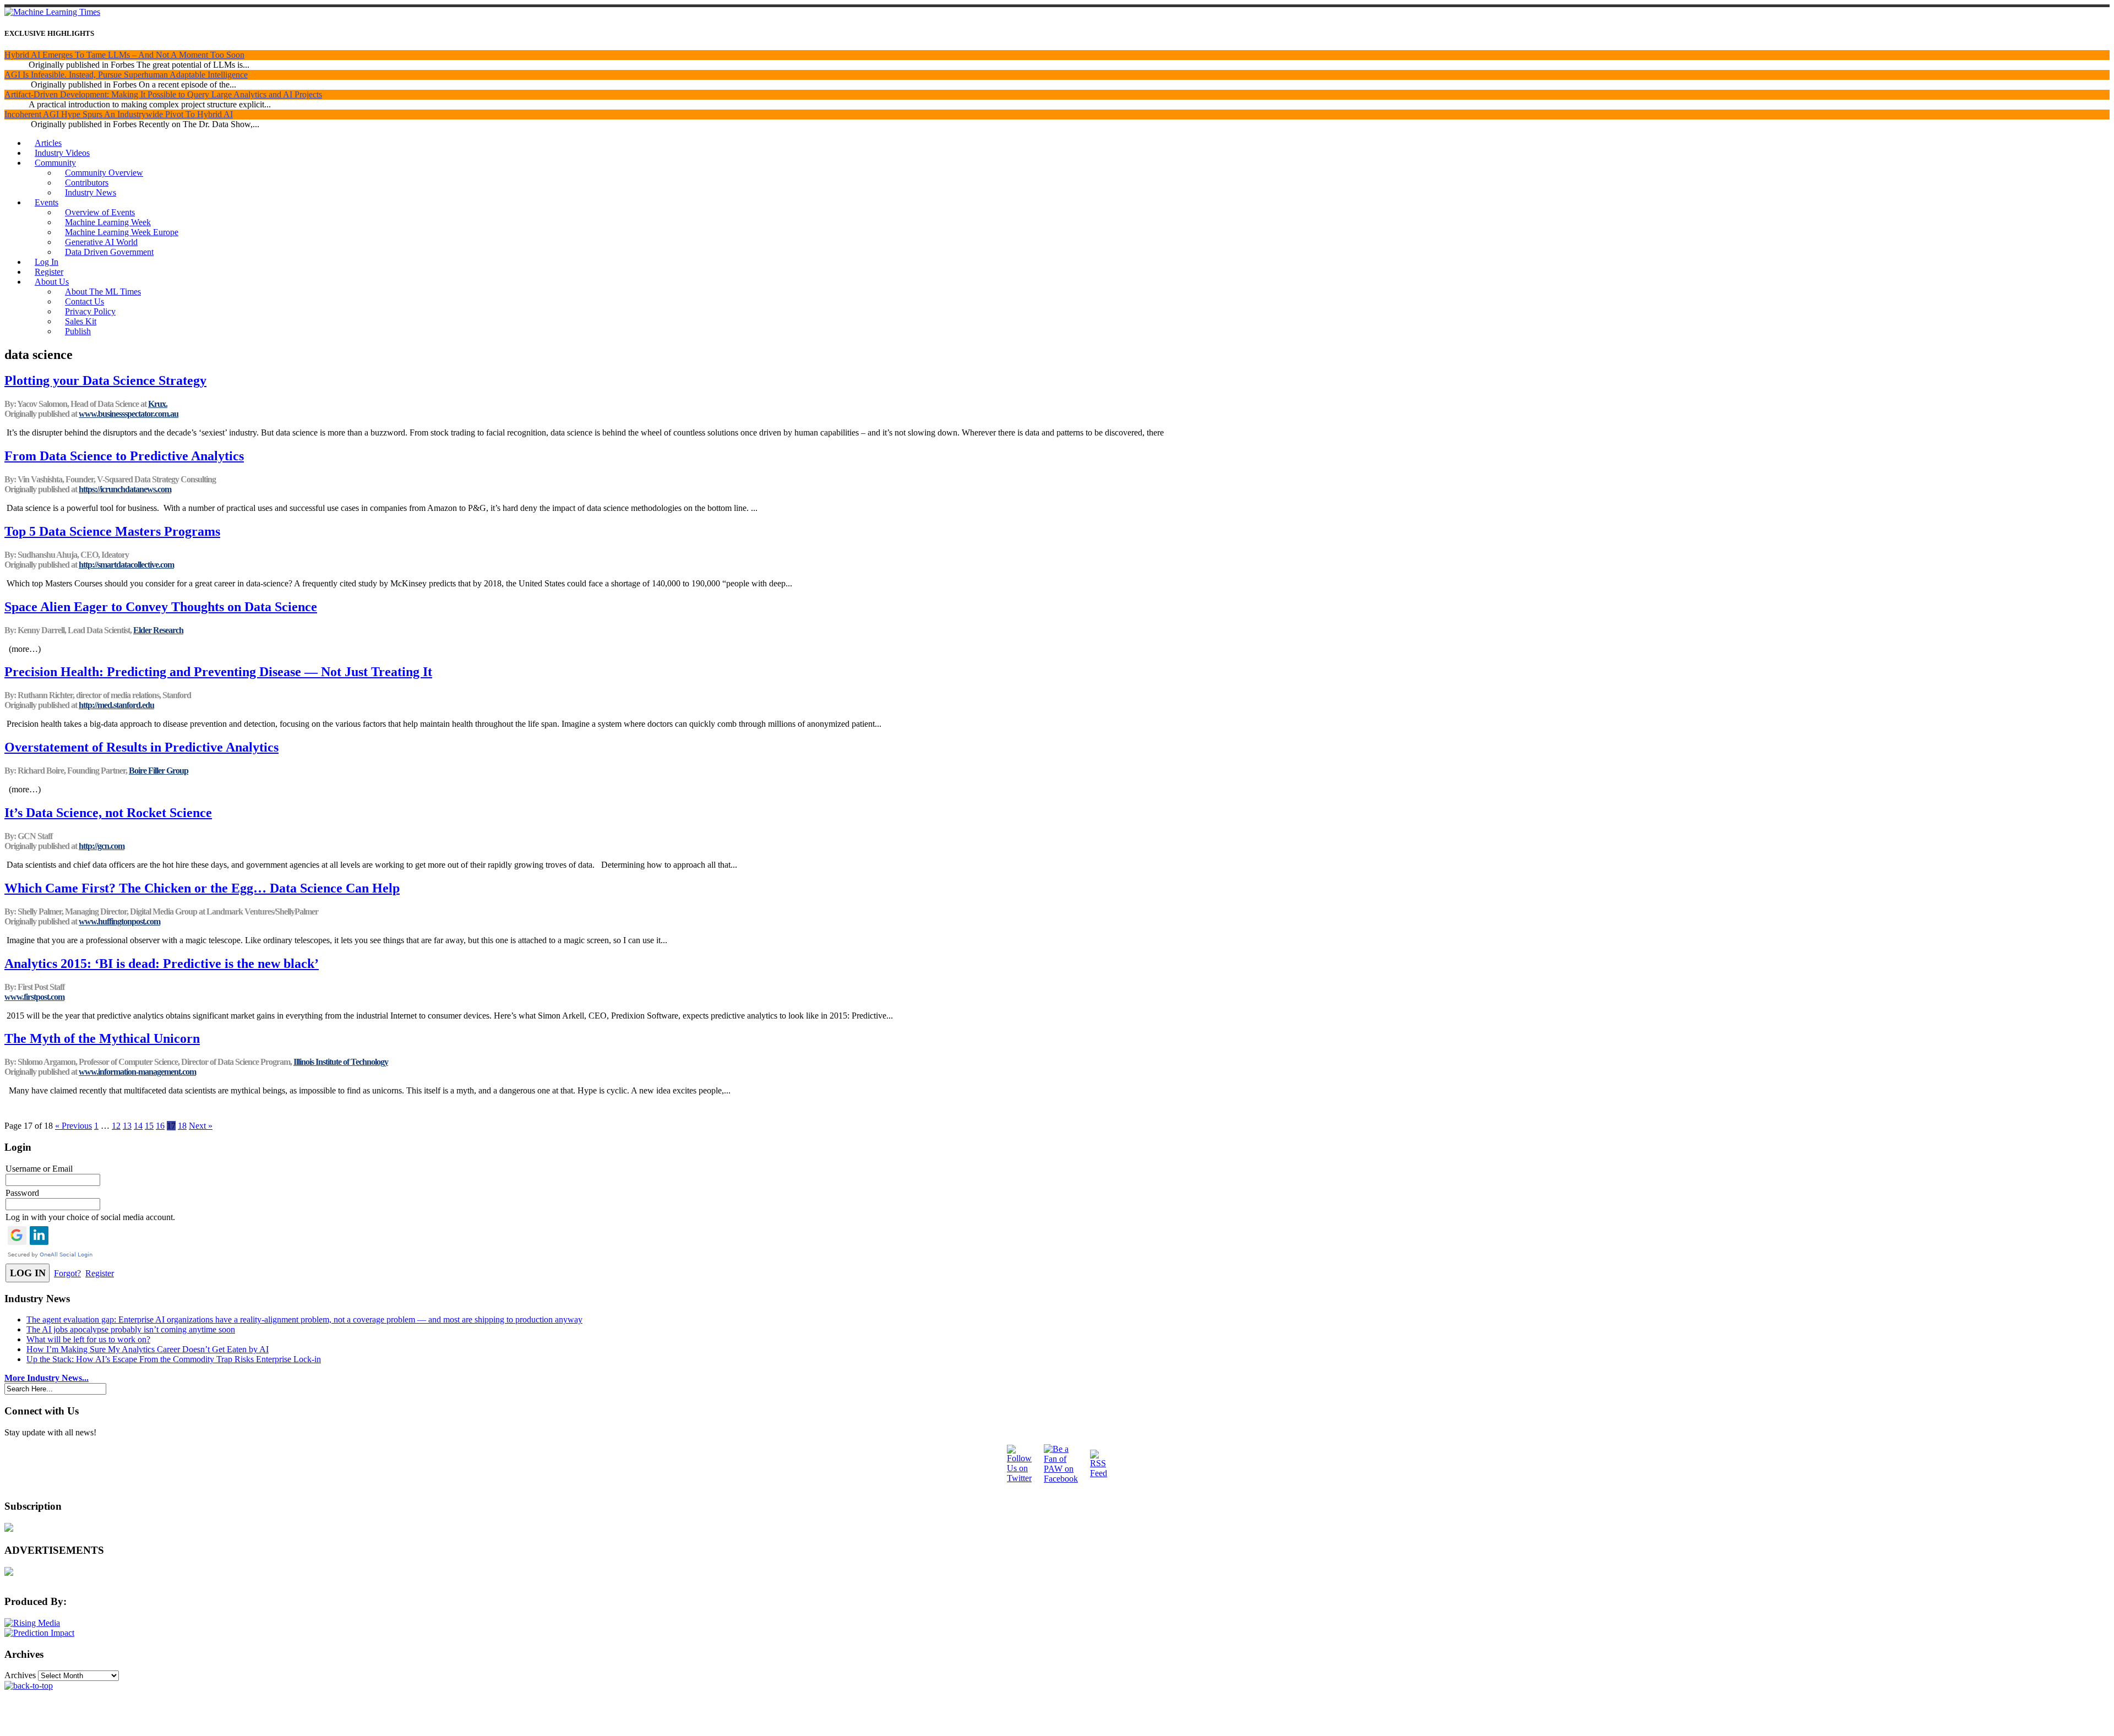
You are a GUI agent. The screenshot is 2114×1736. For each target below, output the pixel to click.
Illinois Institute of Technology (341, 1062)
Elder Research (158, 630)
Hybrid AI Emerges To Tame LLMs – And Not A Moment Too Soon (124, 55)
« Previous (73, 1126)
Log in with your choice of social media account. (90, 1217)
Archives (20, 1675)
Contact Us (85, 301)
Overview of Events (100, 212)
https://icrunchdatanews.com (125, 489)
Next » (201, 1126)
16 (160, 1126)
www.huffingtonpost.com (119, 921)
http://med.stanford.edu (116, 705)
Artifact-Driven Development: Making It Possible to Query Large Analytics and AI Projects (163, 94)
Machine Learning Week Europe (122, 232)
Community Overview (104, 173)
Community (55, 163)
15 (149, 1126)
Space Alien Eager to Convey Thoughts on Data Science (161, 607)
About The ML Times (103, 292)
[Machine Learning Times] (52, 12)
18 (182, 1126)
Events (47, 202)
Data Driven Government (109, 252)
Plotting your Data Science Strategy (105, 380)
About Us (52, 282)
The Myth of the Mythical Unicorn (102, 1038)
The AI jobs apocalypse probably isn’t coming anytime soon (131, 1329)
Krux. (158, 404)
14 (138, 1126)
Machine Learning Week (108, 222)
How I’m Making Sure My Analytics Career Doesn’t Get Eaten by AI (148, 1349)
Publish (78, 331)
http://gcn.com (102, 846)
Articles (48, 143)
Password (22, 1193)
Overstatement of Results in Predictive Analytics (141, 747)
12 (116, 1126)
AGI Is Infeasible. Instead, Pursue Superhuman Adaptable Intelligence (126, 75)
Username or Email (39, 1169)
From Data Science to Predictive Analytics (124, 456)
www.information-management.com (137, 1072)
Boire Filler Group (159, 771)
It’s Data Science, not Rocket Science (108, 813)
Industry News (91, 192)
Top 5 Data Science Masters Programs (112, 531)
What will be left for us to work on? (88, 1339)
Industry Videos (62, 153)
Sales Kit (81, 321)
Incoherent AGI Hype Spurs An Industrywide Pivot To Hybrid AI (119, 114)
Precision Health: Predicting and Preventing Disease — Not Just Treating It (218, 672)
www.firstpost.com (34, 997)
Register (49, 272)
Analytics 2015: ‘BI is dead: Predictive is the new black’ (162, 964)
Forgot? (67, 1273)
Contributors (87, 183)
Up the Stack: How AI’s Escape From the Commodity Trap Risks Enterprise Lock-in (174, 1359)
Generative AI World (101, 242)
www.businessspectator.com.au (129, 414)
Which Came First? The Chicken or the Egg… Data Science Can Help (202, 888)
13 (127, 1126)
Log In (47, 262)
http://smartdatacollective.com (126, 565)
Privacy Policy (90, 311)
